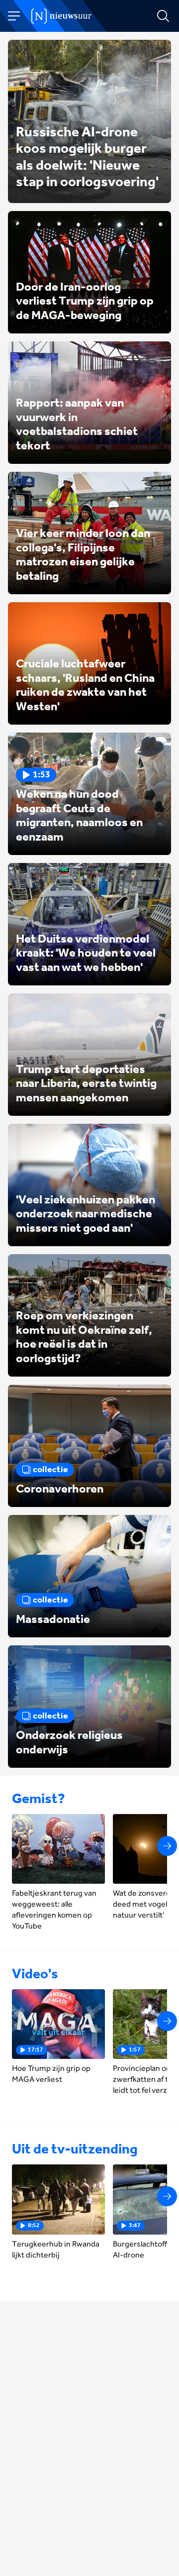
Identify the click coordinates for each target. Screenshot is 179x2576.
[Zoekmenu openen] (163, 16)
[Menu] (14, 16)
